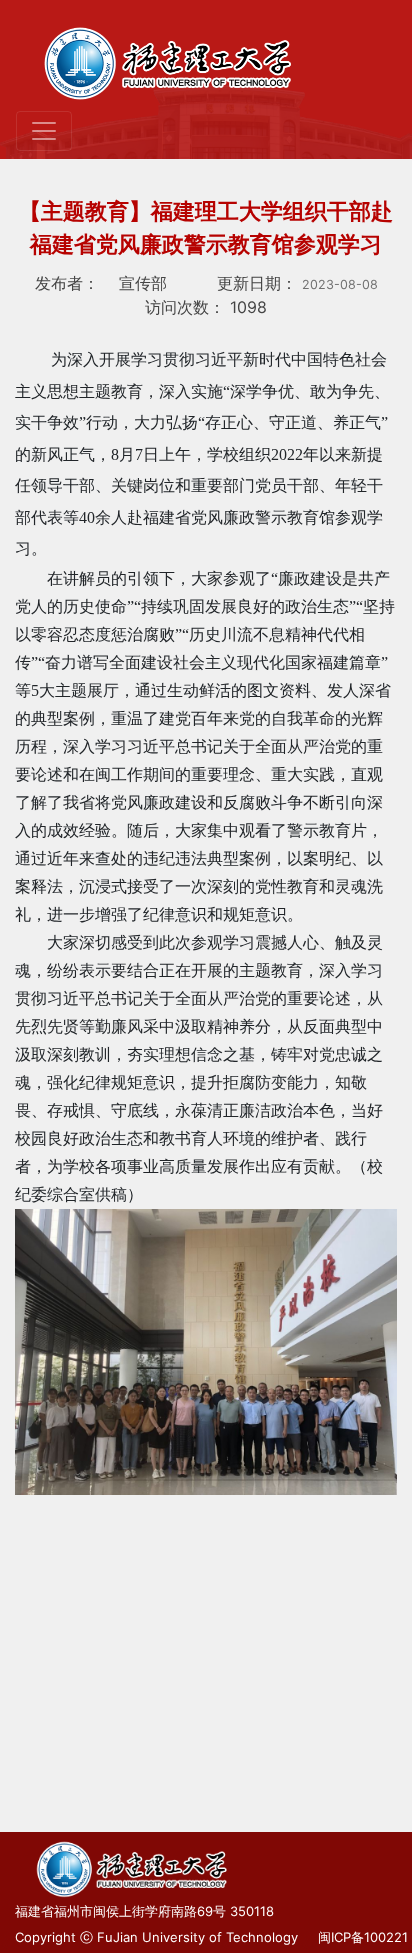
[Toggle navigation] (44, 131)
